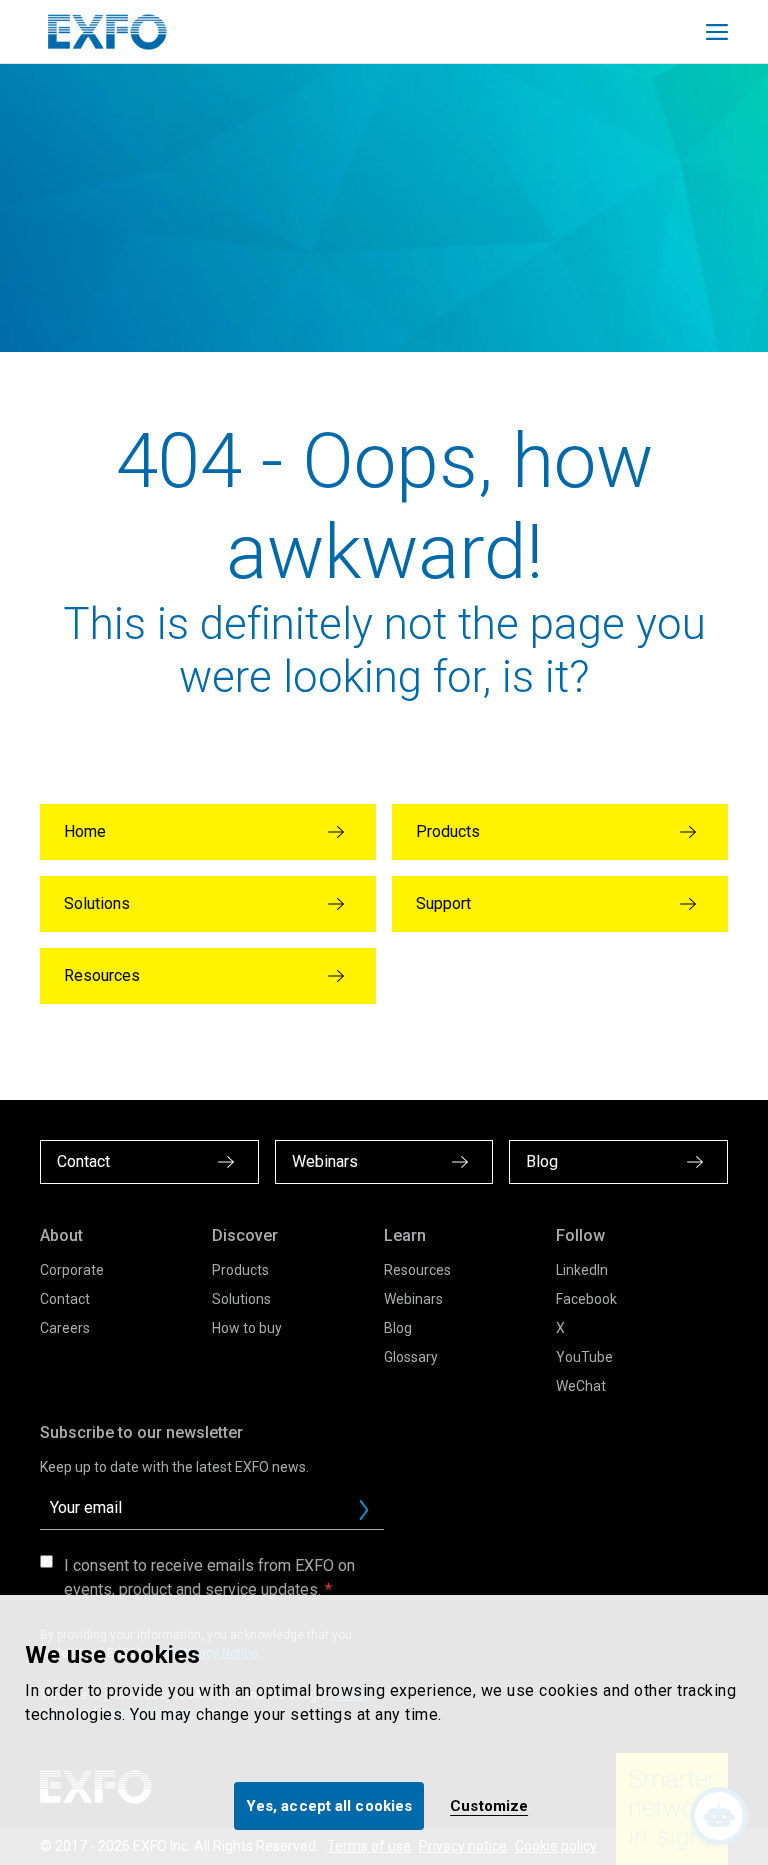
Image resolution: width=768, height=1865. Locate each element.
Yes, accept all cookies (329, 1806)
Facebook (586, 1299)
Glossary (411, 1357)
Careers (65, 1328)
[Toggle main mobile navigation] (717, 32)
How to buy (247, 1328)
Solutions (241, 1299)
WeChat (581, 1386)
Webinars (413, 1299)
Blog (398, 1328)
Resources (417, 1270)
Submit (364, 1510)
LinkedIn (582, 1270)
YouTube (584, 1357)
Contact (65, 1299)
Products (240, 1270)
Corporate (72, 1270)
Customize (489, 1806)
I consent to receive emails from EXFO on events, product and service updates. (209, 1577)
